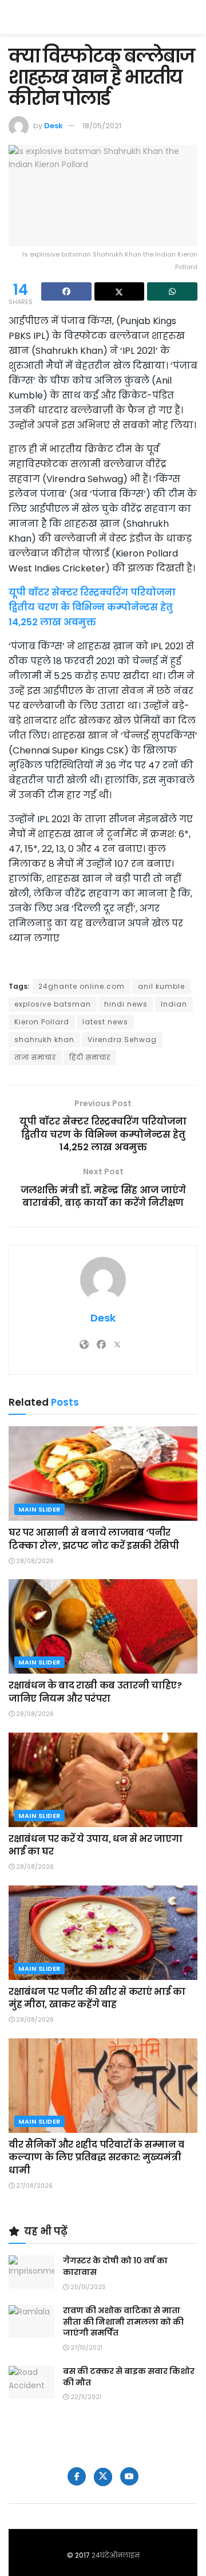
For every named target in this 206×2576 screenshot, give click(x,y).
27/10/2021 (86, 2348)
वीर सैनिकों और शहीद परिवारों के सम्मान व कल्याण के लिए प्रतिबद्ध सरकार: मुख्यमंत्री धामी (96, 2157)
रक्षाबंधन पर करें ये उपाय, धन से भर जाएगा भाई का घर (95, 1845)
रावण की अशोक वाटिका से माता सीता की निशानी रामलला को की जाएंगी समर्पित (123, 2321)
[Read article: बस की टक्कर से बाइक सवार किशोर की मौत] (31, 2382)
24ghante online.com (82, 986)
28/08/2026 (34, 1561)
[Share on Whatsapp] (172, 291)
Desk (54, 126)
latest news (105, 1022)
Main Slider (39, 1509)
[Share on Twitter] (120, 291)
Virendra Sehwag (122, 1040)
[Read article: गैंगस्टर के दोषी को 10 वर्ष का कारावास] (31, 2272)
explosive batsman (53, 1004)
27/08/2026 (33, 2186)
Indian (174, 1004)
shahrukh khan (44, 1040)
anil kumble (161, 986)
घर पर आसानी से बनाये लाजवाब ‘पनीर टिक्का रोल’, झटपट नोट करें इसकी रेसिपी (94, 1539)
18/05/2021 (102, 126)
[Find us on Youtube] (129, 2476)
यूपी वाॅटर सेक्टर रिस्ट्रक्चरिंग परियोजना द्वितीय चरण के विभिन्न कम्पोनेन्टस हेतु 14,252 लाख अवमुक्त (92, 607)
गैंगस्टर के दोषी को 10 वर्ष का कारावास (115, 2266)
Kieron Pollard (42, 1022)
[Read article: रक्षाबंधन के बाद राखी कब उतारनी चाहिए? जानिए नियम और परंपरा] (103, 1626)
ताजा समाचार (35, 1057)
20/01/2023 (87, 2287)
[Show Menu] (192, 17)
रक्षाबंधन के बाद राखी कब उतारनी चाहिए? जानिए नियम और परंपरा (95, 1692)
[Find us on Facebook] (77, 2476)
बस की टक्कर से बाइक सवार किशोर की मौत (129, 2377)
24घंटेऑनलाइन (116, 2555)
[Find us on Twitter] (103, 2477)
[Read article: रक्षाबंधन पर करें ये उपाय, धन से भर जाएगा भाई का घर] (103, 1780)
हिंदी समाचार (90, 1057)
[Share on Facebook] (66, 291)
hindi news (126, 1004)
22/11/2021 (85, 2397)
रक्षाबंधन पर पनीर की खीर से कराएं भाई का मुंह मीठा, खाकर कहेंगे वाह (97, 1998)
